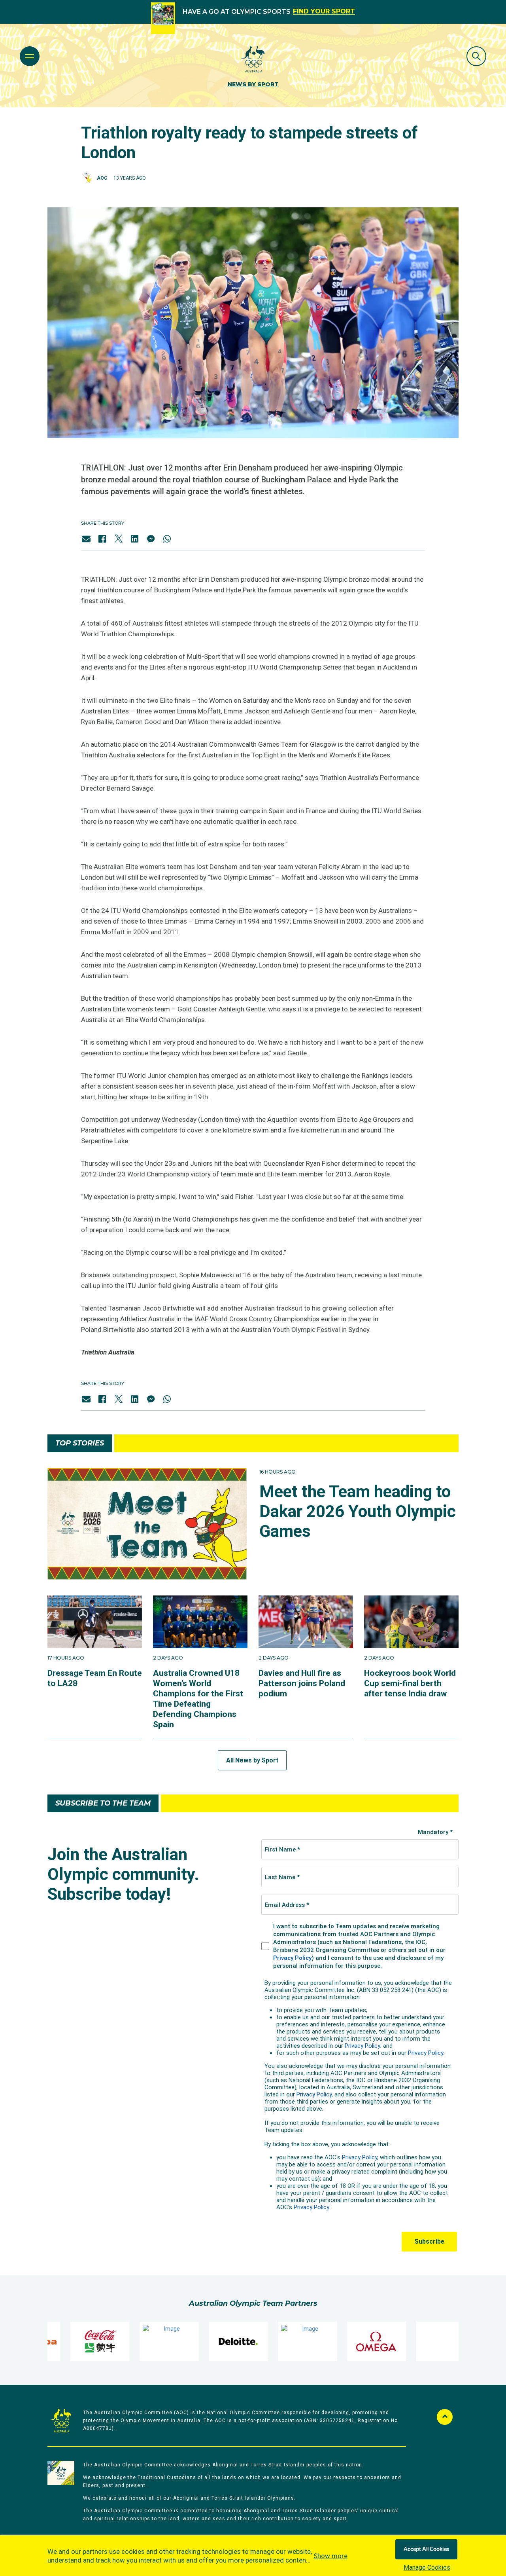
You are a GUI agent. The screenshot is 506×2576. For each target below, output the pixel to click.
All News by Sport (252, 1760)
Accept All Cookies (426, 2549)
